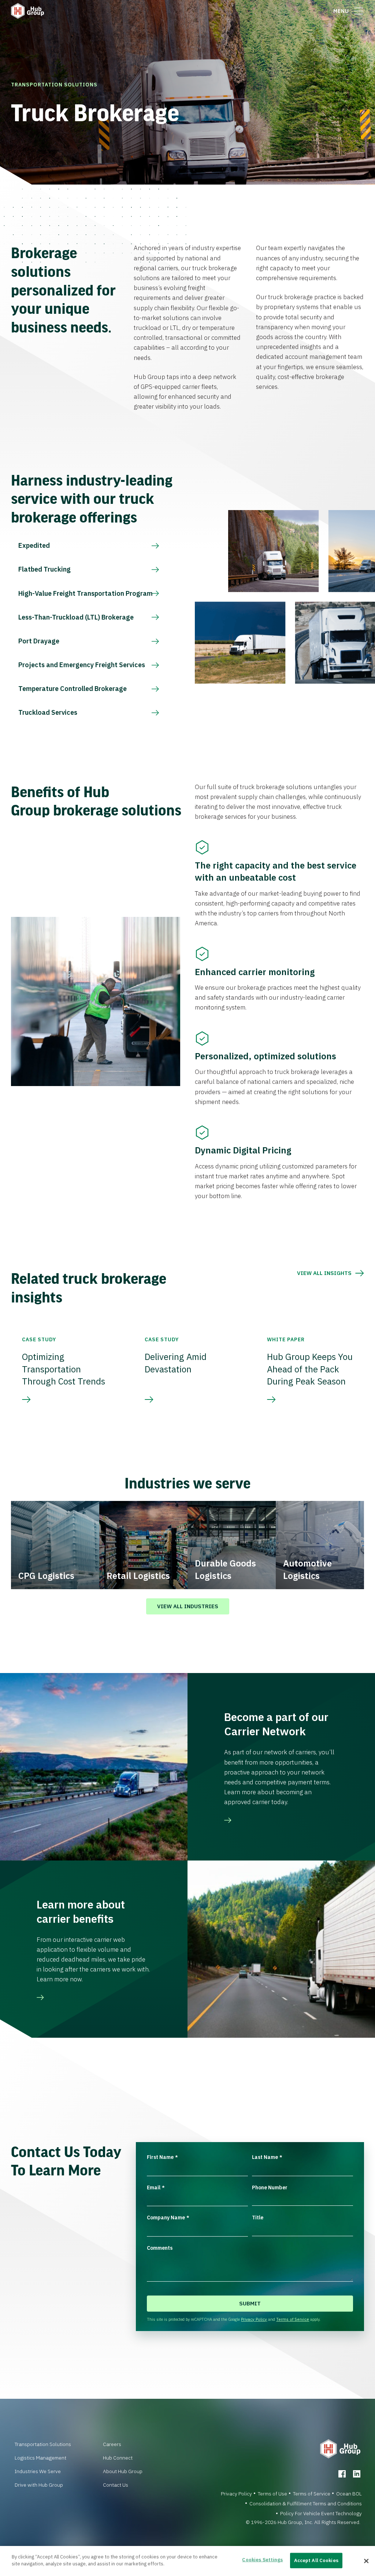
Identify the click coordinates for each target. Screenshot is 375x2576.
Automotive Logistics (307, 1569)
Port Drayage (39, 641)
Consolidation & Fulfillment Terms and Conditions (306, 2503)
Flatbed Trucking (44, 569)
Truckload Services (48, 712)
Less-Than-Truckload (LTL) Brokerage (76, 617)
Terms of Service (293, 2319)
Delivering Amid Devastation (176, 1363)
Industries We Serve (38, 2471)
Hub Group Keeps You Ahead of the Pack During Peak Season (310, 1369)
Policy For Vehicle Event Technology (321, 2513)
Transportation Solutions (54, 85)
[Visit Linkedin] (357, 2474)
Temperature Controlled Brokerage (73, 689)
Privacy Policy (254, 2319)
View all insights (324, 1273)
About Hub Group (123, 2471)
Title (258, 2218)
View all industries (188, 1606)
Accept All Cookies (316, 2560)
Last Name (267, 2157)
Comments (160, 2248)
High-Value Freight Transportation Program (86, 593)
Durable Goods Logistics (225, 1569)
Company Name (168, 2218)
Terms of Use (272, 2494)
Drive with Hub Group (39, 2485)
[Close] (366, 2561)
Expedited (34, 545)
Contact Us (116, 2485)
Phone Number (270, 2187)
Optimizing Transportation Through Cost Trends (64, 1369)
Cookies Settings (262, 2560)
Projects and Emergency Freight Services (82, 665)
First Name (162, 2157)
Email (156, 2187)
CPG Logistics (46, 1576)
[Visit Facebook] (342, 2474)
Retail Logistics (138, 1576)
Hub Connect (118, 2458)
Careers (112, 2444)
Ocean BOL (349, 2494)
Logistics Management (40, 2458)
